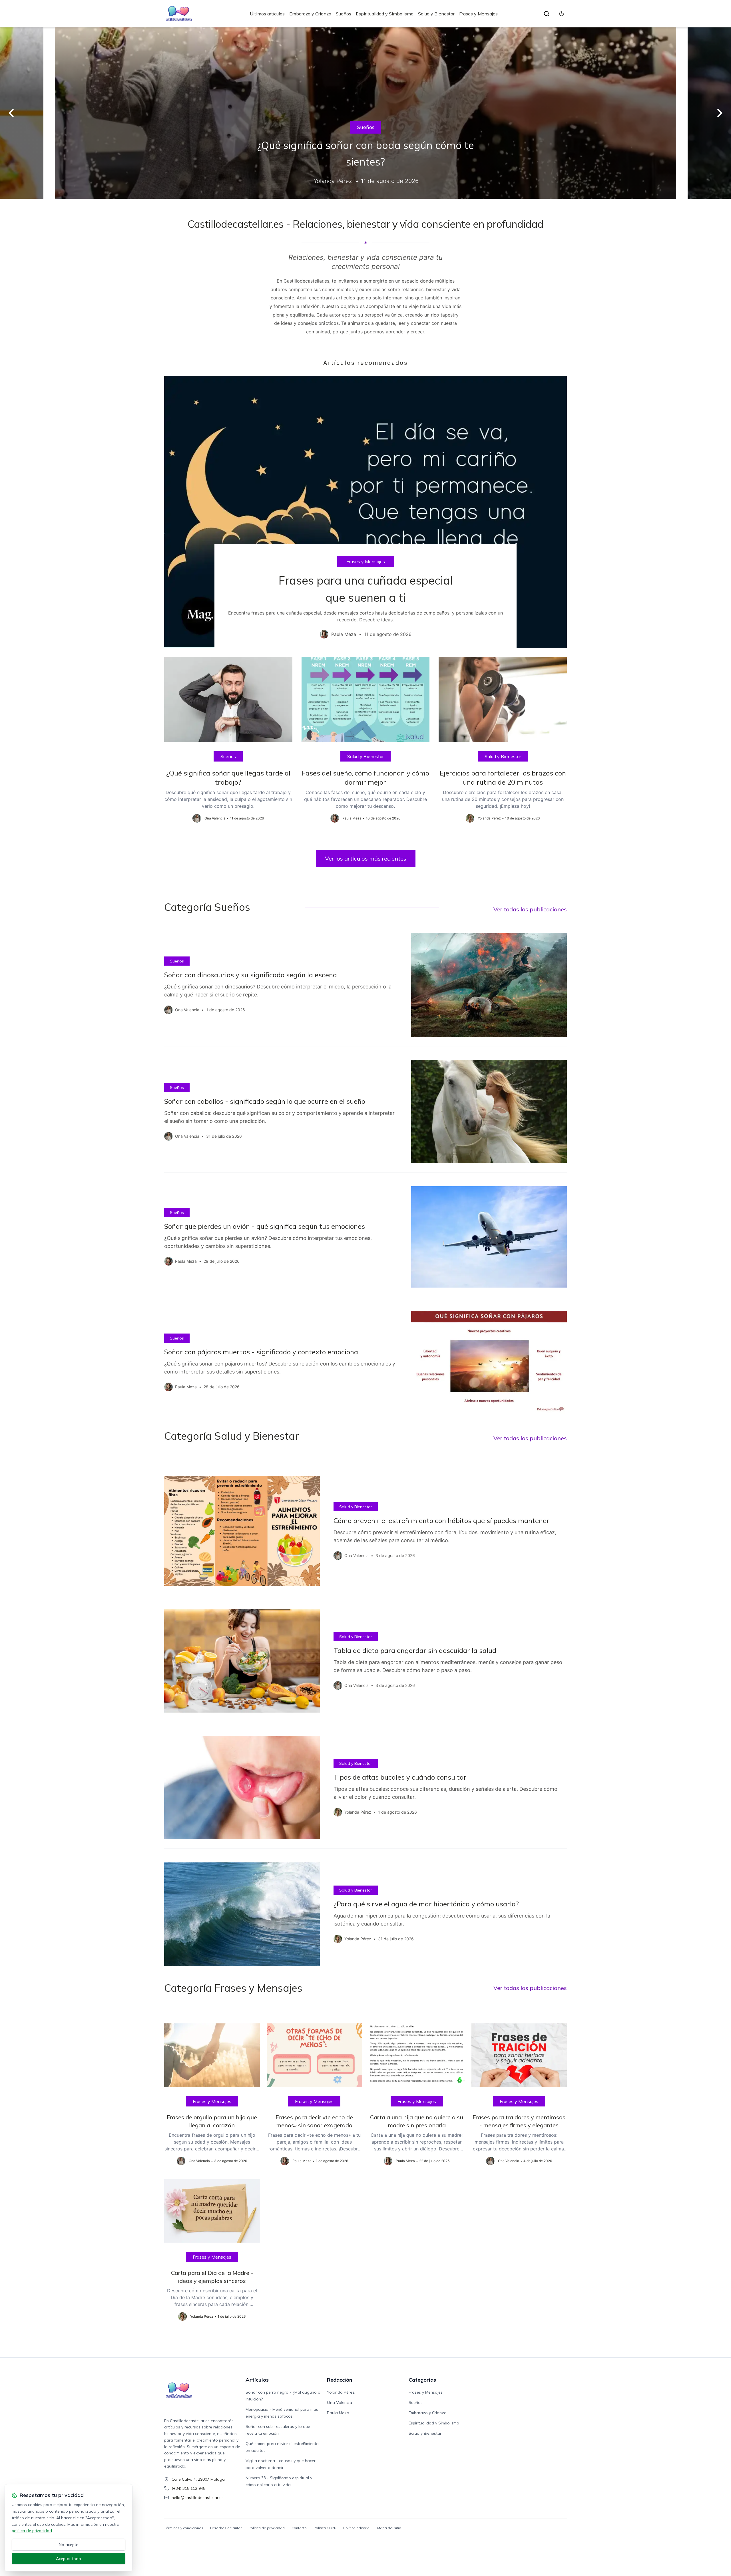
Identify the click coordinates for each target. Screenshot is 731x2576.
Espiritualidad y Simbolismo (385, 14)
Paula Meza (338, 2413)
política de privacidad (32, 2531)
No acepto (69, 2545)
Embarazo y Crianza (310, 14)
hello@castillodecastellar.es (198, 2498)
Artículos (257, 2380)
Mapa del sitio (389, 2528)
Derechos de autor (226, 2528)
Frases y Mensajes (478, 14)
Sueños (344, 14)
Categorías (422, 2380)
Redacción (340, 2380)
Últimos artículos (267, 14)
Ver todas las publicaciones (530, 909)
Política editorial (357, 2528)
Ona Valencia (340, 2402)
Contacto (299, 2528)
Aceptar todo (69, 2559)
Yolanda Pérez (341, 2392)
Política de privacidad (267, 2528)
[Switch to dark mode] (562, 14)
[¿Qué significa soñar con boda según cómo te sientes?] (365, 113)
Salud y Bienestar (436, 14)
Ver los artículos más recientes (366, 858)
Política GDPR (325, 2528)
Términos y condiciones (184, 2528)
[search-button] (547, 14)
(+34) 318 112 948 (188, 2488)
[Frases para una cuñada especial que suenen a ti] (365, 512)
